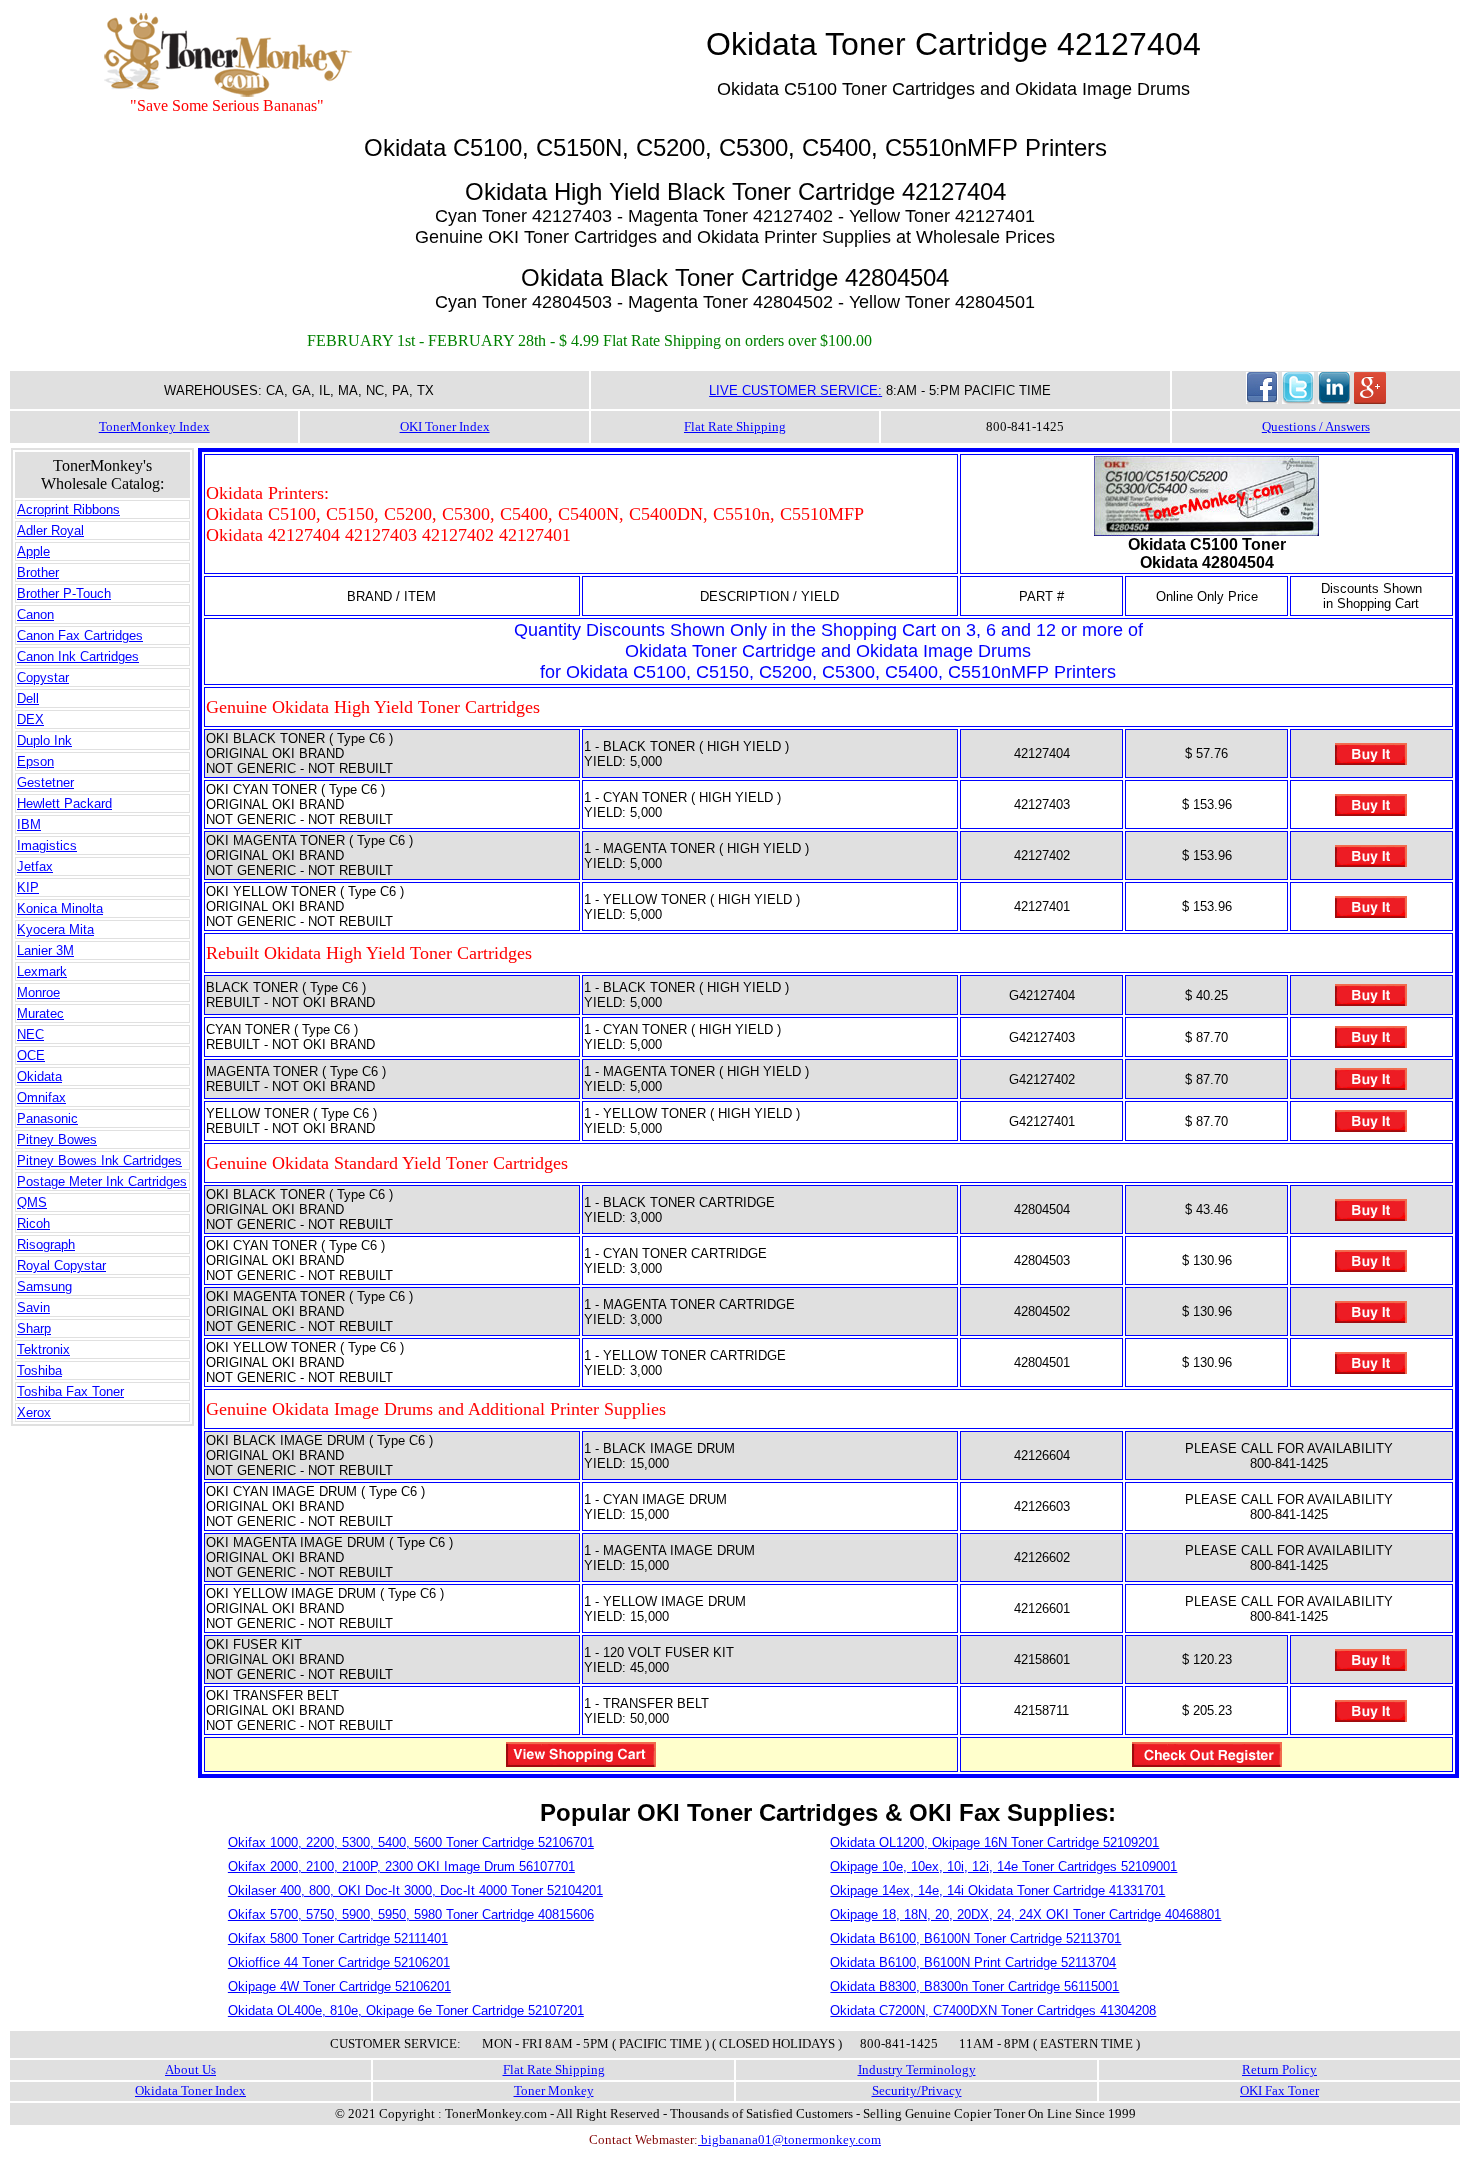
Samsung (44, 1286)
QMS (32, 1202)
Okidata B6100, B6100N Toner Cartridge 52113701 (975, 1938)
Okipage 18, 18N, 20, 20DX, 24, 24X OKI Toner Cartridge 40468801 (1025, 1914)
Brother (38, 572)
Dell (28, 698)
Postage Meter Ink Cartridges (102, 1181)
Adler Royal (50, 530)
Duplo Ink (44, 740)
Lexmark (42, 971)
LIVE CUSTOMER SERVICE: (795, 390)
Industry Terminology (917, 2069)
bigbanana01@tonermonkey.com (789, 2139)
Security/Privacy (917, 2090)
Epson (35, 761)
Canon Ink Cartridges (78, 656)
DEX (30, 719)
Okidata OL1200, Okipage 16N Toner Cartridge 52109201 (994, 1842)
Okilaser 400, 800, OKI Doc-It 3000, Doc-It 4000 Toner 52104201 (415, 1890)
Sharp (34, 1328)
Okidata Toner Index (190, 2090)
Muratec (40, 1013)
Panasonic (47, 1118)
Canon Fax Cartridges (80, 635)
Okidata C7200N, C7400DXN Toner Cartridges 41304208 (993, 2010)
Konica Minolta (60, 908)
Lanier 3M (45, 950)
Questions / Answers (1316, 426)
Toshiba (39, 1370)
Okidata (39, 1076)
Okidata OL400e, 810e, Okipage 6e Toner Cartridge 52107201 (406, 2010)
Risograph (46, 1244)
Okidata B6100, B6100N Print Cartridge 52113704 (973, 1962)
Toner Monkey (554, 2090)
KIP (28, 887)
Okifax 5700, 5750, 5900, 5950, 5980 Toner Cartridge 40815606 (411, 1914)
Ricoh (33, 1223)
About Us (190, 2069)
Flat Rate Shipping (735, 426)
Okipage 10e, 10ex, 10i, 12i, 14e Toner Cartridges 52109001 (1003, 1866)
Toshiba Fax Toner (70, 1391)
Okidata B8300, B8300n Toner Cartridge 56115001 (974, 1986)
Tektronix (43, 1349)
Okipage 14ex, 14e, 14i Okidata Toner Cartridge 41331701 (997, 1890)
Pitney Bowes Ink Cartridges (99, 1160)
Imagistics (47, 845)
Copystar (43, 677)
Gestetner (45, 782)
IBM (29, 824)
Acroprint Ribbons (68, 509)
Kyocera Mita (55, 929)
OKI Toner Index (445, 426)
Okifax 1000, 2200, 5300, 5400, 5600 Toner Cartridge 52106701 (411, 1842)
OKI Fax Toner (1279, 2090)
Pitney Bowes (57, 1139)
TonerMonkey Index (154, 426)
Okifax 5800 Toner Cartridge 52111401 (338, 1938)
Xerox (34, 1412)
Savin (33, 1307)
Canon (35, 614)
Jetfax (35, 866)
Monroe (38, 992)
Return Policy (1279, 2069)
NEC (30, 1034)
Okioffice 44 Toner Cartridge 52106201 (339, 1962)
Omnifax (41, 1097)
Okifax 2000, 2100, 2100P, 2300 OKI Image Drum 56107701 (401, 1866)
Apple (33, 551)
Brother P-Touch (64, 593)
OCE (31, 1055)
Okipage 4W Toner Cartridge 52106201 (339, 1986)
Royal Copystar (61, 1265)
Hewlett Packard (64, 803)
